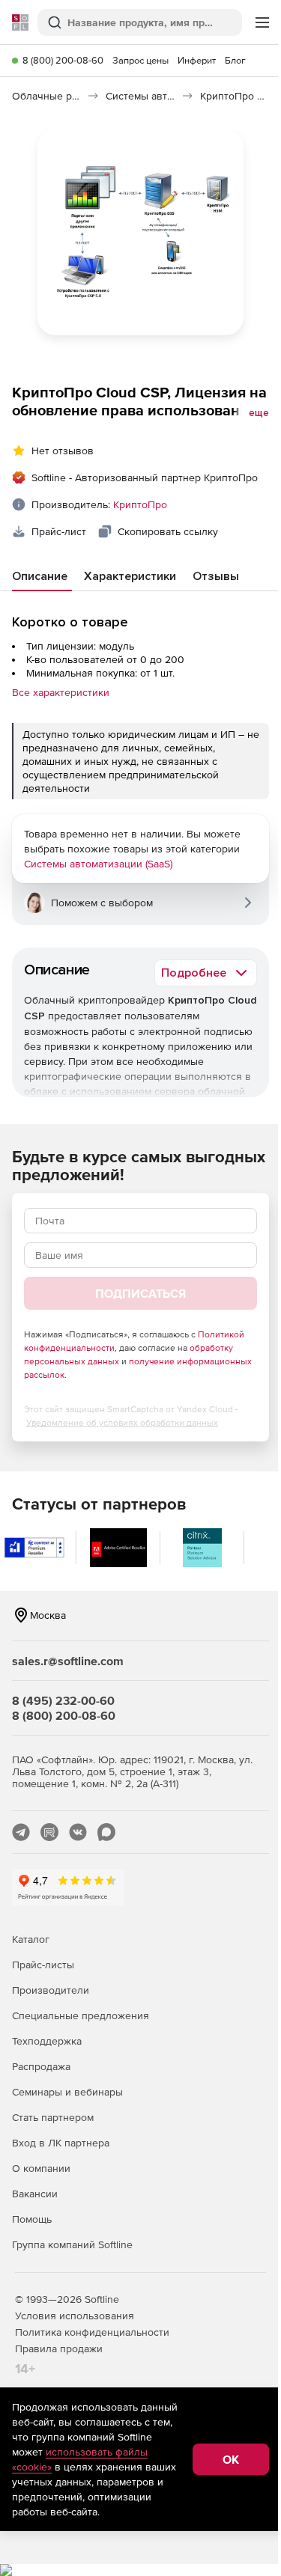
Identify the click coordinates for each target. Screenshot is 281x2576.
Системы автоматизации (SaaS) (98, 864)
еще (259, 413)
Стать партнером (53, 2117)
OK (231, 2459)
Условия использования (75, 2316)
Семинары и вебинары (67, 2092)
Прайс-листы (43, 1965)
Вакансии (35, 2194)
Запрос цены (140, 60)
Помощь (32, 2219)
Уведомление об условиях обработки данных (122, 1423)
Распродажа (41, 2066)
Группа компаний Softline (72, 2244)
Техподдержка (47, 2041)
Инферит (197, 60)
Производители (51, 1990)
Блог (235, 60)
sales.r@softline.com (68, 1661)
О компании (41, 2168)
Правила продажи (59, 2348)
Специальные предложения (81, 2015)
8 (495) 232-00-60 (63, 1700)
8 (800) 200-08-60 (63, 60)
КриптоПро (140, 504)
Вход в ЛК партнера (61, 2143)
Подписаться (140, 1293)
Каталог (31, 1939)
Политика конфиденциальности (92, 2332)
